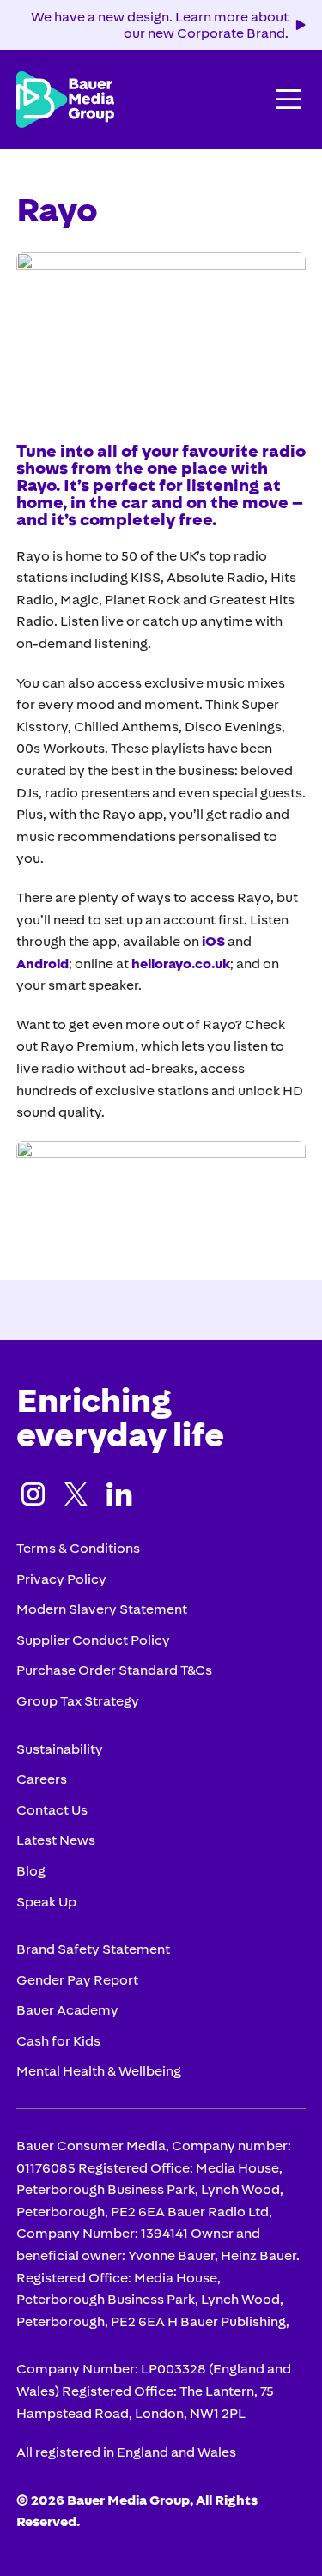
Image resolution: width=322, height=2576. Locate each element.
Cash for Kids (58, 2040)
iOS (213, 941)
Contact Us (52, 1809)
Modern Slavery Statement (102, 1609)
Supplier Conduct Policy (93, 1640)
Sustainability (60, 1749)
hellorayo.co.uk (181, 963)
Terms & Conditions (78, 1548)
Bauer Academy (67, 2009)
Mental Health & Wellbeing (99, 2070)
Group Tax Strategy (78, 1700)
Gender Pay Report (77, 1979)
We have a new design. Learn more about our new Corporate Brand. (160, 24)
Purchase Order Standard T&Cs (114, 1670)
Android (43, 963)
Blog (31, 1870)
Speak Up (46, 1901)
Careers (42, 1779)
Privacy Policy (61, 1579)
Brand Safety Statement (93, 1949)
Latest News (56, 1840)
